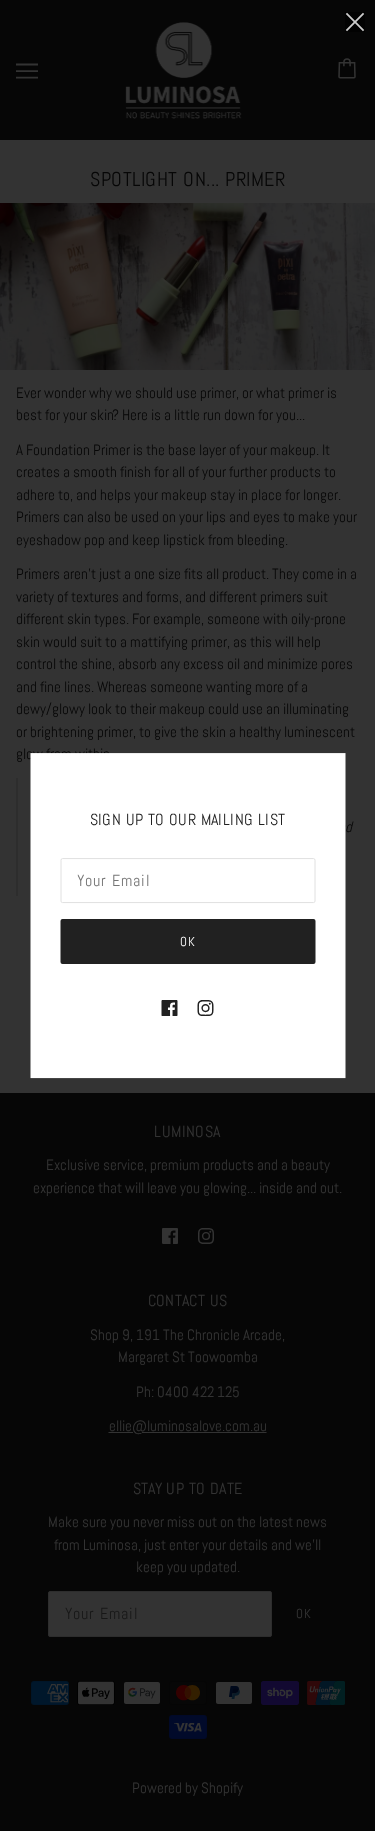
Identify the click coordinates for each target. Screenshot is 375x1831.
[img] (170, 1007)
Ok (188, 941)
